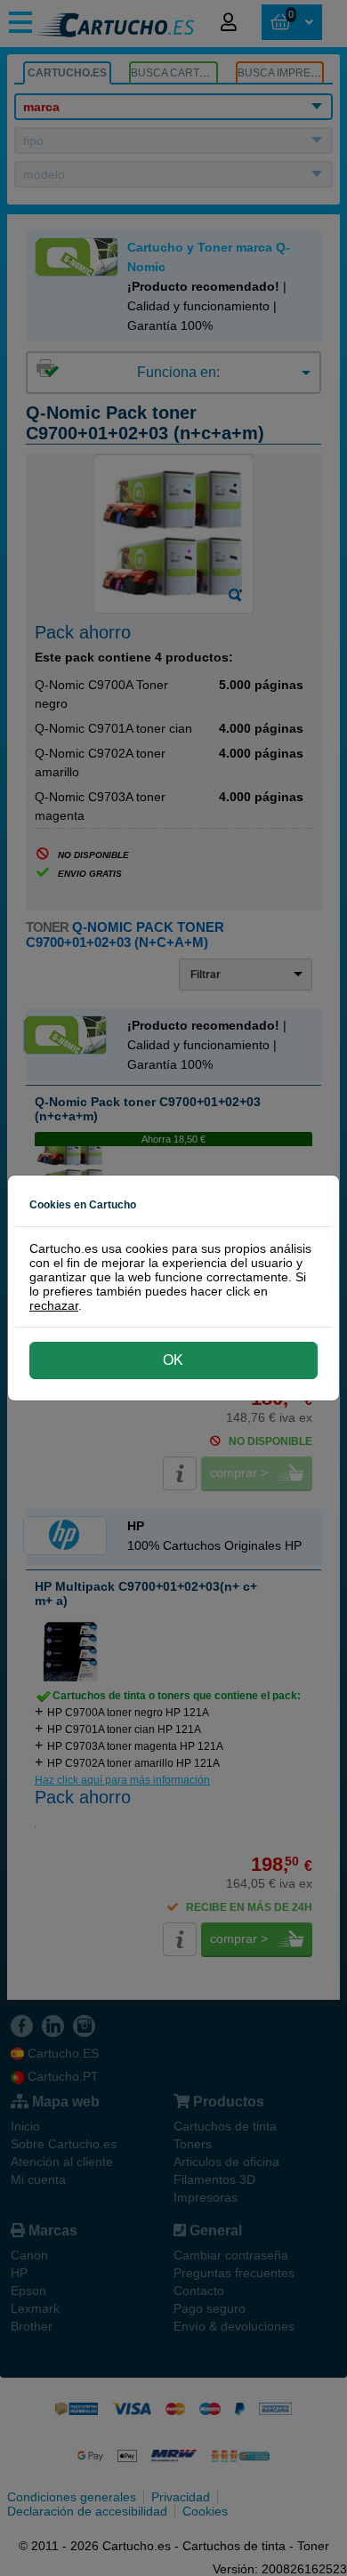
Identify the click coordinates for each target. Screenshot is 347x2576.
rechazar (54, 1305)
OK (173, 1360)
